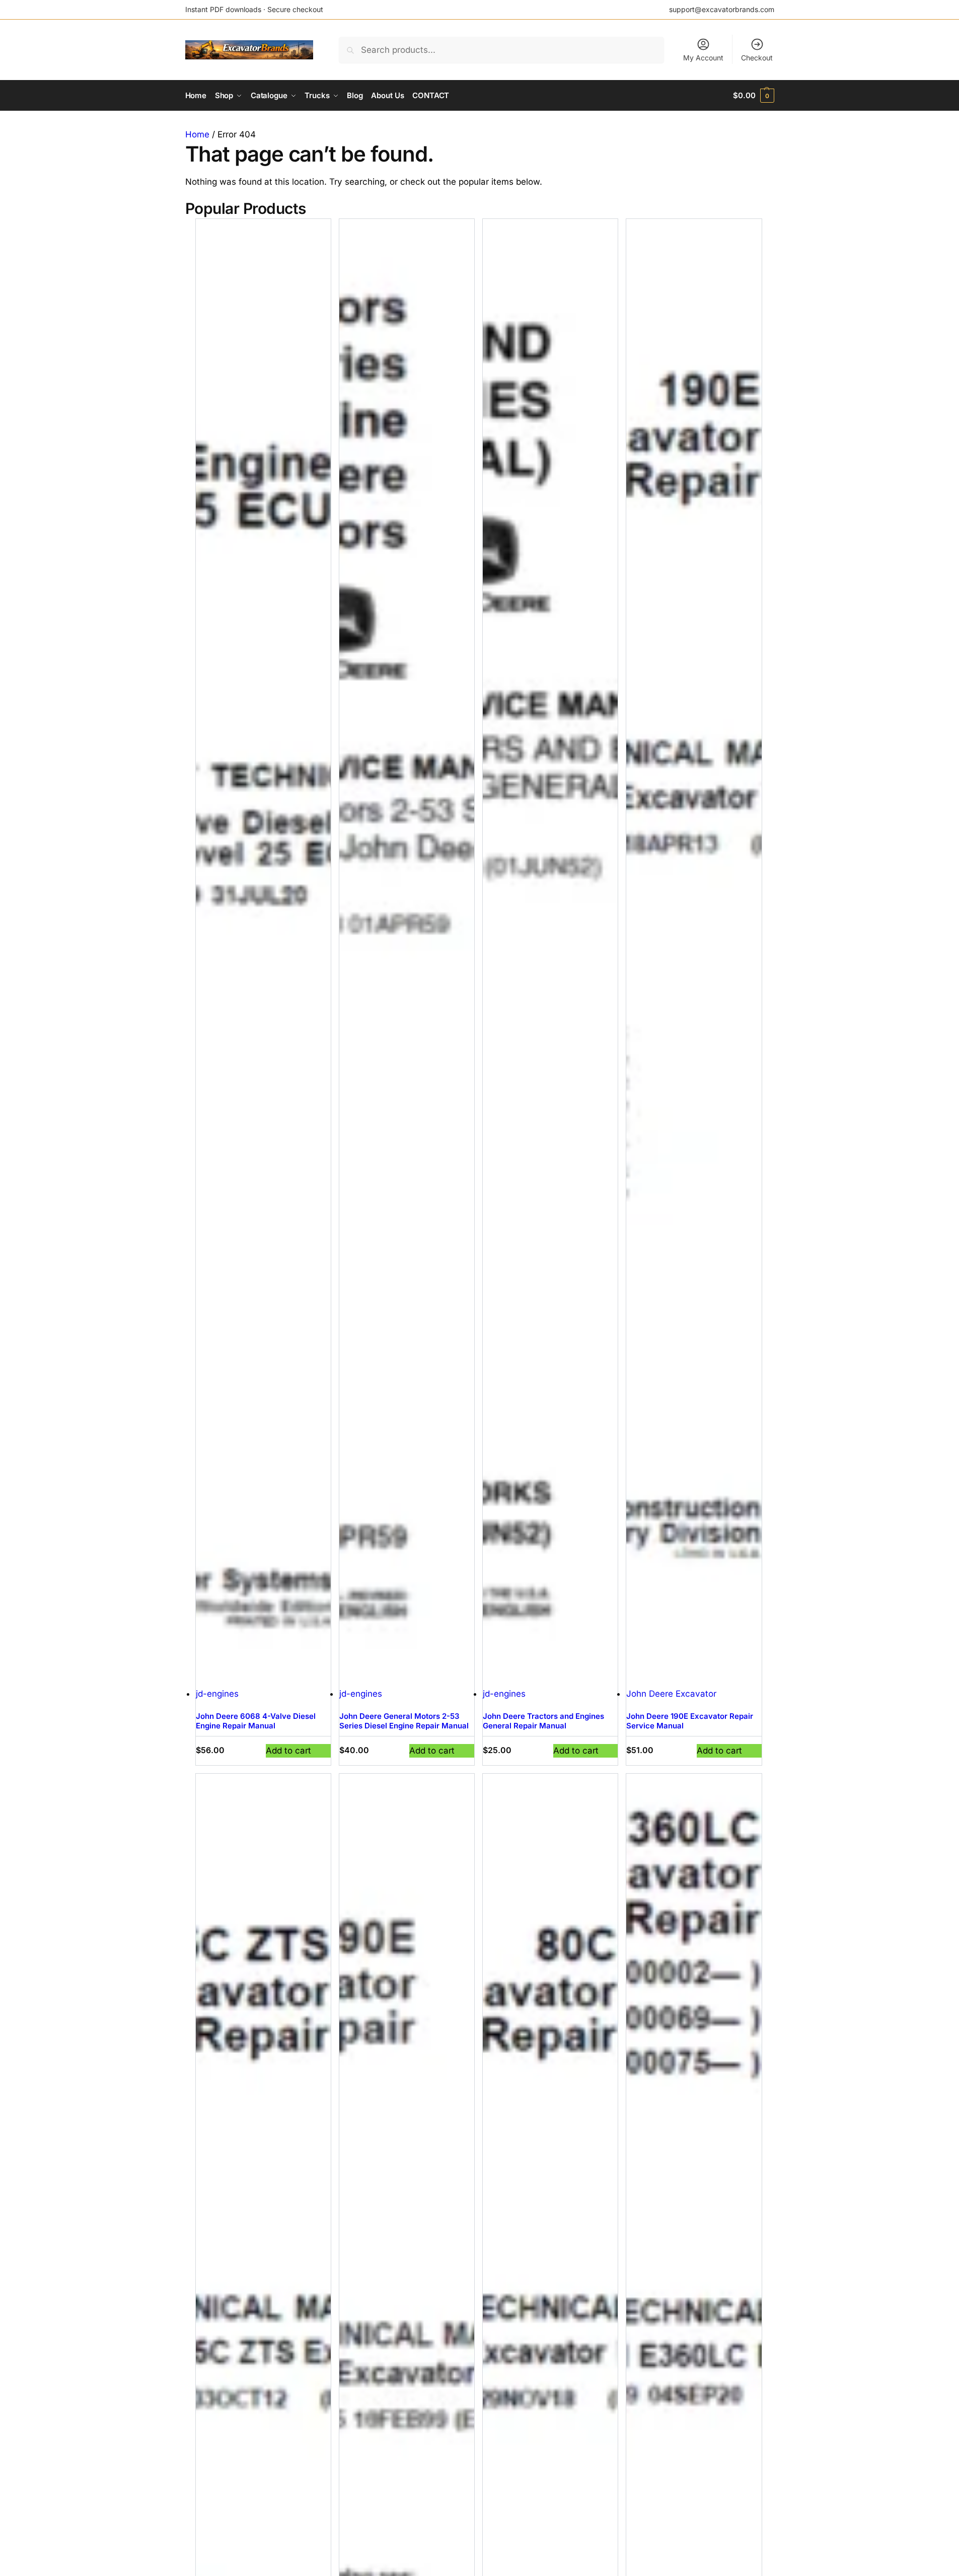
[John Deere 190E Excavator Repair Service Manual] (694, 953)
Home (197, 134)
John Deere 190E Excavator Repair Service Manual (690, 1721)
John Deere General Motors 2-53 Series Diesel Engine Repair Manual (404, 1721)
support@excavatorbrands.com (722, 9)
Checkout (757, 58)
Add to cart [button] (288, 1751)
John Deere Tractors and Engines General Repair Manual (543, 1721)
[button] (753, 96)
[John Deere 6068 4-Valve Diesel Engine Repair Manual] (263, 953)
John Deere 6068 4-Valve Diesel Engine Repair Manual (256, 1721)
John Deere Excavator (671, 1694)
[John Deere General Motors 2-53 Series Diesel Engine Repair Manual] (407, 953)
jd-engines (217, 1694)
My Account (703, 58)
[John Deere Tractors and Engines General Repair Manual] (550, 953)
